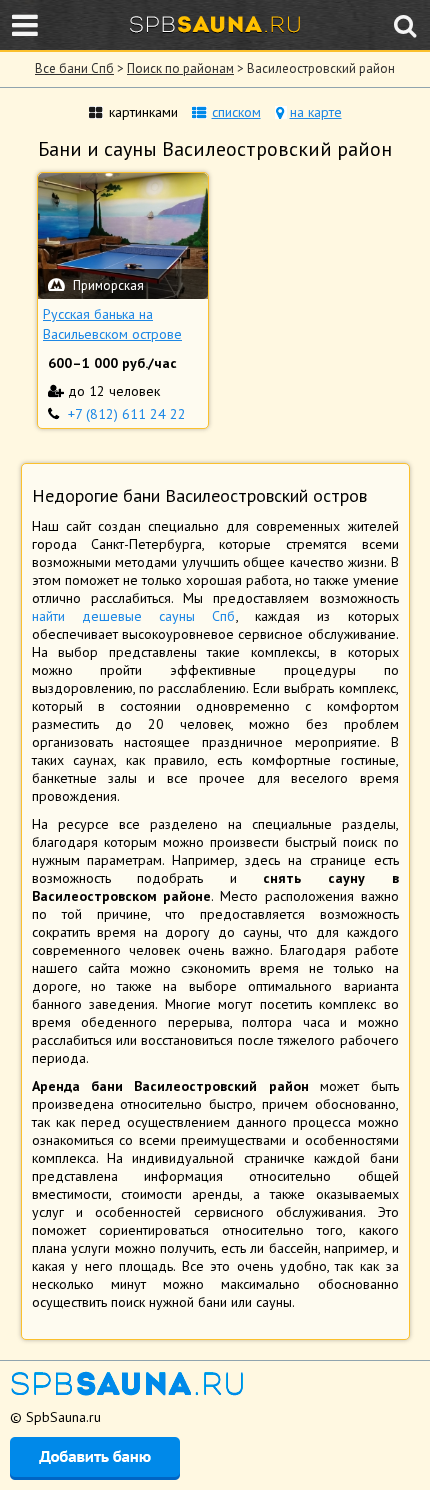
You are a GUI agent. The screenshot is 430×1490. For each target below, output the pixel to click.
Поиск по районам (180, 68)
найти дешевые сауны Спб (134, 616)
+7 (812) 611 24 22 (127, 414)
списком (236, 112)
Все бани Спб (74, 68)
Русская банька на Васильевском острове (112, 324)
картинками (143, 112)
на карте (316, 112)
